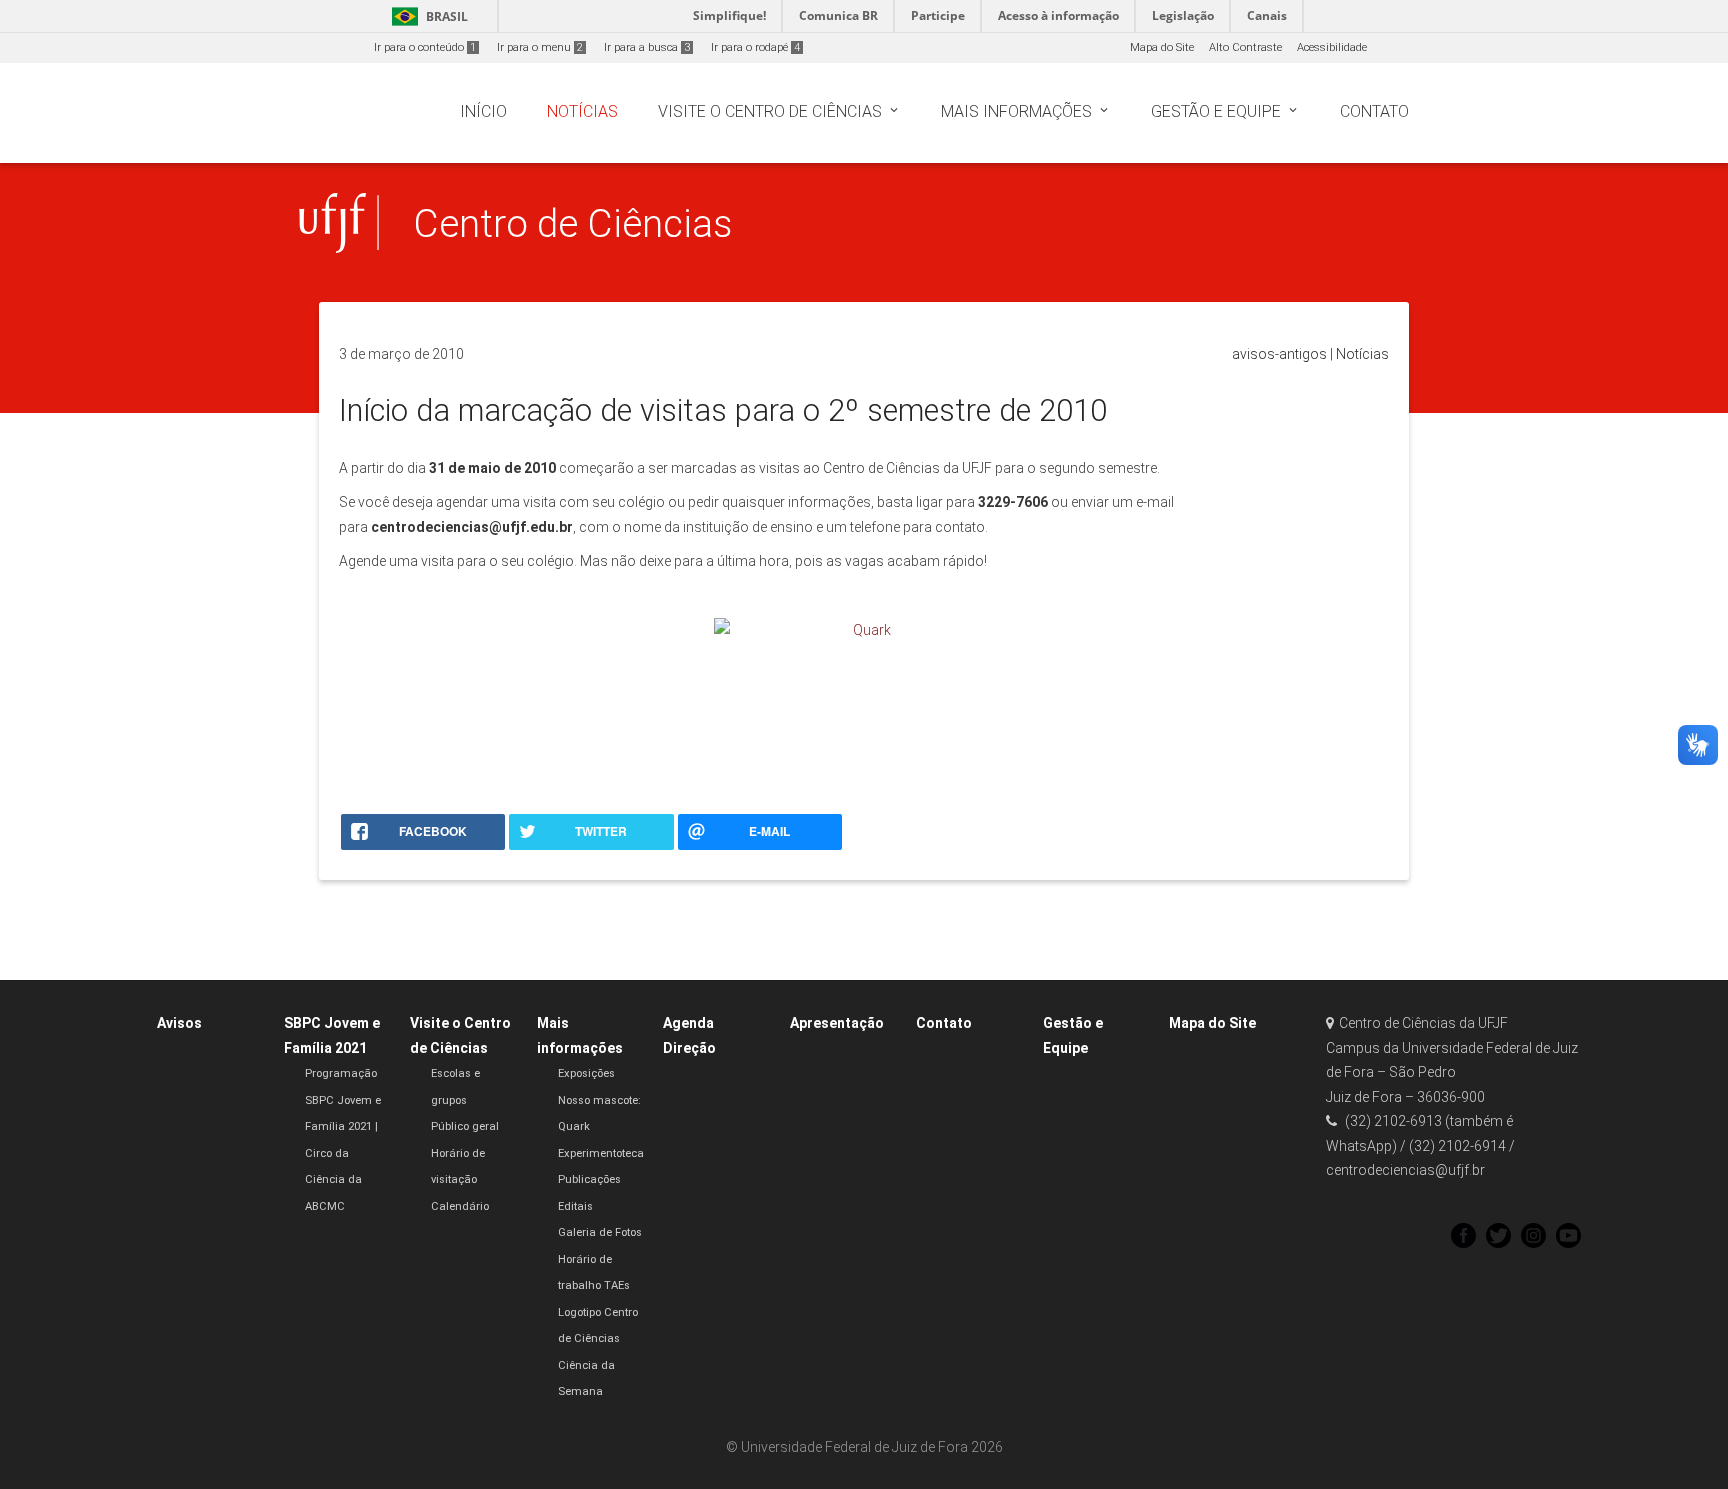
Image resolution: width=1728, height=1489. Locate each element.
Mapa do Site (1162, 47)
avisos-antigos (1279, 354)
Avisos (179, 1023)
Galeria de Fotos (600, 1232)
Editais (575, 1206)
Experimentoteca (601, 1153)
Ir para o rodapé (755, 47)
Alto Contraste (1245, 47)
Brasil (426, 16)
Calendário (460, 1206)
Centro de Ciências (573, 223)
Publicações (589, 1179)
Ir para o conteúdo (425, 47)
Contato (944, 1023)
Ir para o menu (540, 47)
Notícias (1362, 354)
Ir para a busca (647, 47)
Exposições (586, 1073)
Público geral (465, 1126)
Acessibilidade (1332, 47)
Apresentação (837, 1023)
